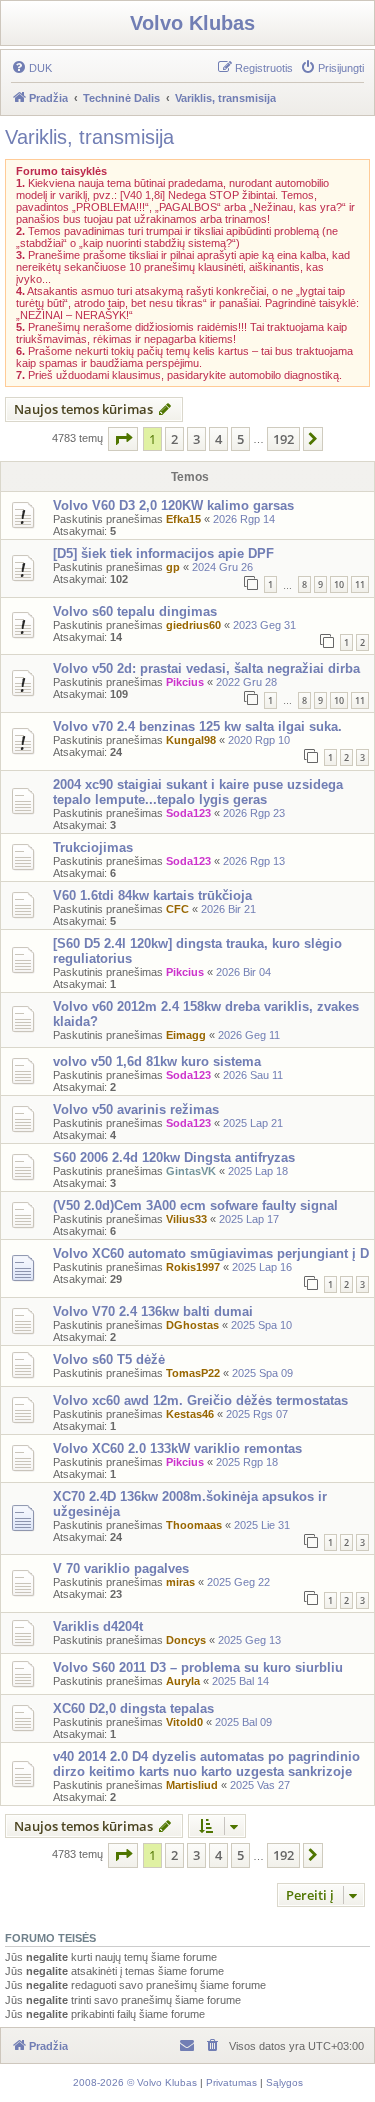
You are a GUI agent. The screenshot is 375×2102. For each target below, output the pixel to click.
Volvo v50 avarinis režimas (136, 1109)
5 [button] (240, 439)
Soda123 (188, 813)
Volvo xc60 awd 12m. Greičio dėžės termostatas (200, 1400)
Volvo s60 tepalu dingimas (135, 611)
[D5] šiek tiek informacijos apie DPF (163, 553)
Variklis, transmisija (89, 137)
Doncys (186, 1640)
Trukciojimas (93, 847)
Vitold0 (184, 1722)
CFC (177, 909)
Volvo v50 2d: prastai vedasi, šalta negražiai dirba (206, 668)
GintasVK (191, 1171)
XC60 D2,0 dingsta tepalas (133, 1708)
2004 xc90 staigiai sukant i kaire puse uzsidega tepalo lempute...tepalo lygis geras (198, 792)
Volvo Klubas (192, 23)
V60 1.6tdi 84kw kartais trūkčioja (152, 895)
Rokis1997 (193, 1267)
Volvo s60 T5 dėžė (109, 1359)
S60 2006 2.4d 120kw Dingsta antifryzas (174, 1157)
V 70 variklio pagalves (121, 1568)
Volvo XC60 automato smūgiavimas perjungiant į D (211, 1253)
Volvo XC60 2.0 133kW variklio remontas (177, 1448)
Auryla (183, 1681)
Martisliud (192, 1785)
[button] (123, 439)
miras (180, 1582)
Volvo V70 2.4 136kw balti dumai (153, 1311)
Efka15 (183, 519)
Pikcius (185, 682)
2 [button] (174, 439)
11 (360, 584)
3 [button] (196, 439)
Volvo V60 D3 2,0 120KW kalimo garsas (173, 505)
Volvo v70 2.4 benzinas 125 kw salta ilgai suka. (197, 726)
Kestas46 (190, 1414)
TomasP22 (193, 1373)
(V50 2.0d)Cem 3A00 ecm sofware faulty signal (195, 1205)
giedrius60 (193, 625)
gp (173, 567)
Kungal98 (191, 740)
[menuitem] (31, 68)
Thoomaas (194, 1525)
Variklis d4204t (98, 1626)
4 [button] (218, 439)
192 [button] (283, 439)
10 (339, 584)
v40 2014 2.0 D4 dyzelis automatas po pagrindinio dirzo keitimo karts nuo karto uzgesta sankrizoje (206, 1764)
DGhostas (192, 1325)
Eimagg (186, 1035)
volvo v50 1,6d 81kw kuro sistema (157, 1061)
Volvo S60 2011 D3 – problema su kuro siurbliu (198, 1667)
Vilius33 (186, 1219)
